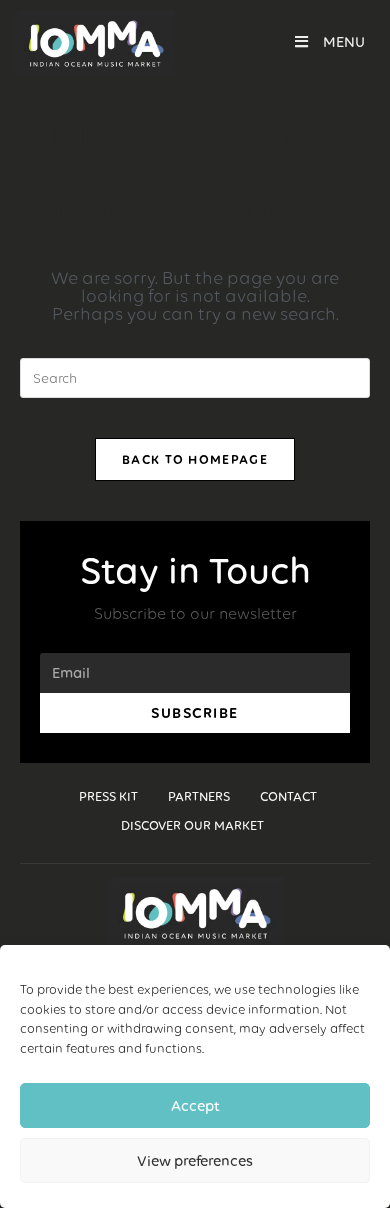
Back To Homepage (195, 459)
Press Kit (108, 796)
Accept (195, 1106)
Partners (199, 796)
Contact (288, 796)
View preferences (195, 1161)
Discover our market (192, 825)
